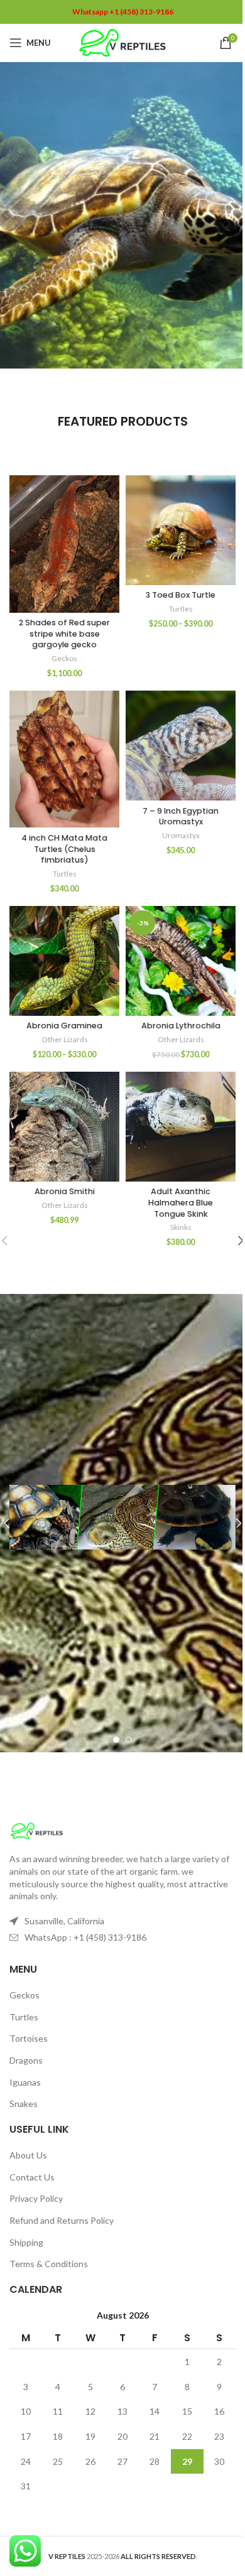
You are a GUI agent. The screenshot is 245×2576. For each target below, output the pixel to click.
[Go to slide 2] (129, 1740)
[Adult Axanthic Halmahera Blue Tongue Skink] (181, 1127)
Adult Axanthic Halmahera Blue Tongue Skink (181, 1202)
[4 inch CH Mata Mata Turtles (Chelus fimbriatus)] (64, 759)
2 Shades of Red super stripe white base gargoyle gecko (64, 633)
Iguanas (25, 2082)
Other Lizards (65, 1039)
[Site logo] (123, 42)
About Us (28, 2155)
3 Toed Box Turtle (181, 595)
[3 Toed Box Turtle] (181, 530)
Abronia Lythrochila (181, 1026)
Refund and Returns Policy (62, 2220)
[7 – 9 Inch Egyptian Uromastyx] (181, 746)
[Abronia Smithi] (64, 1127)
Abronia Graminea (64, 1026)
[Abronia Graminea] (64, 961)
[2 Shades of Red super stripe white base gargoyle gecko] (64, 544)
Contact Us (32, 2177)
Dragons (26, 2060)
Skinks (181, 1227)
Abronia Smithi (65, 1191)
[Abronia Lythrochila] (181, 961)
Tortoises (29, 2038)
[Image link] (37, 1830)
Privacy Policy (36, 2198)
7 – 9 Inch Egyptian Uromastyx (181, 816)
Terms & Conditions (49, 2264)
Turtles (181, 609)
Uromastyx (181, 835)
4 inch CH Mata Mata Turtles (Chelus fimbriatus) (64, 849)
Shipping (26, 2242)
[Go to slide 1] (116, 1740)
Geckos (64, 658)
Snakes (24, 2104)
